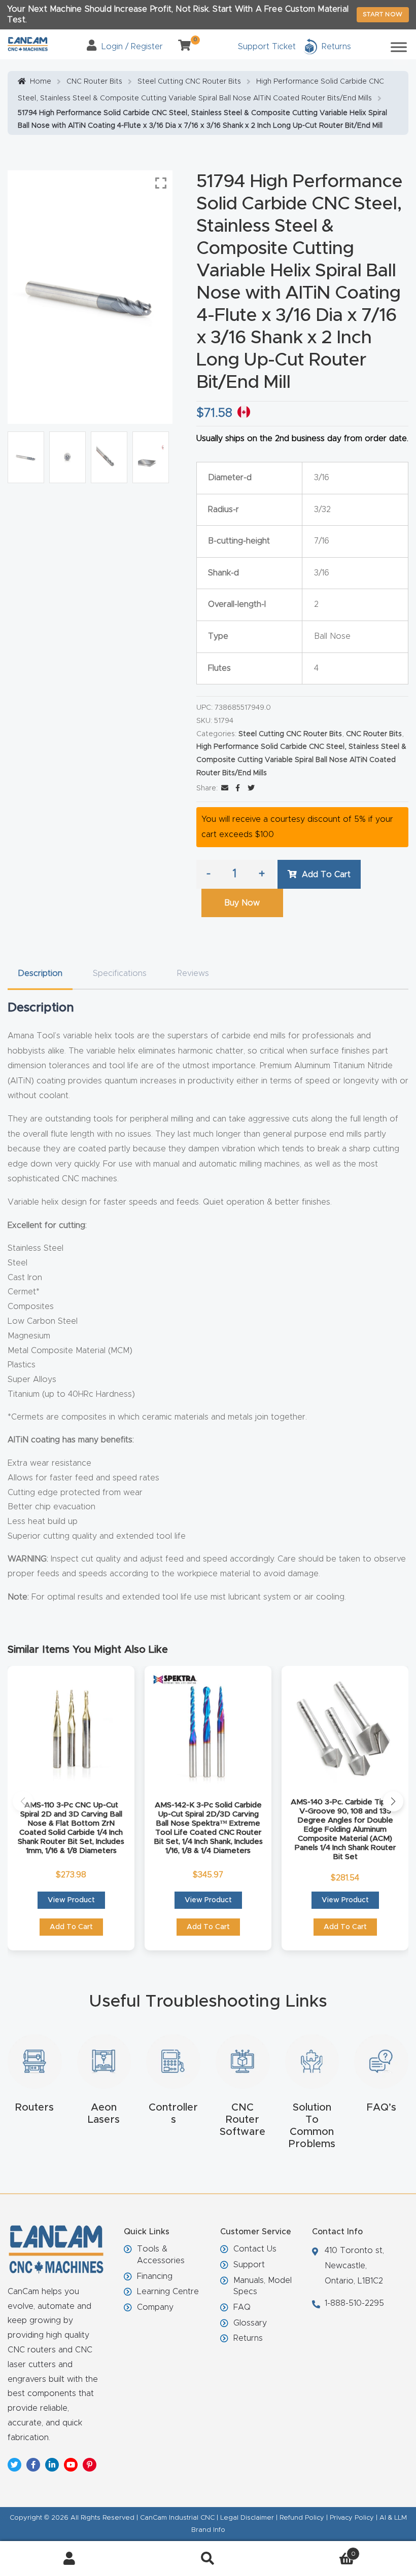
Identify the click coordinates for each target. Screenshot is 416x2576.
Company (155, 2307)
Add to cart (326, 875)
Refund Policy (302, 2518)
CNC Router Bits (94, 82)
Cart (317, 2551)
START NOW (383, 14)
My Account (69, 2559)
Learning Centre (168, 2292)
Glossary (250, 2323)
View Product (71, 1900)
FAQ (242, 2307)
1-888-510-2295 (354, 2303)
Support (249, 2265)
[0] (181, 47)
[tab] (40, 974)
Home (41, 82)
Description (40, 973)
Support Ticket (267, 47)
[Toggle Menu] (399, 47)
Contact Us (255, 2249)
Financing (155, 2276)
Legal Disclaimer (247, 2518)
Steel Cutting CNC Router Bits (189, 82)
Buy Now (242, 903)
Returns (248, 2338)
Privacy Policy (352, 2518)
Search (208, 2559)
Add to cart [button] (71, 1927)
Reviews (193, 973)
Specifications (120, 973)
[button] (23, 1801)
